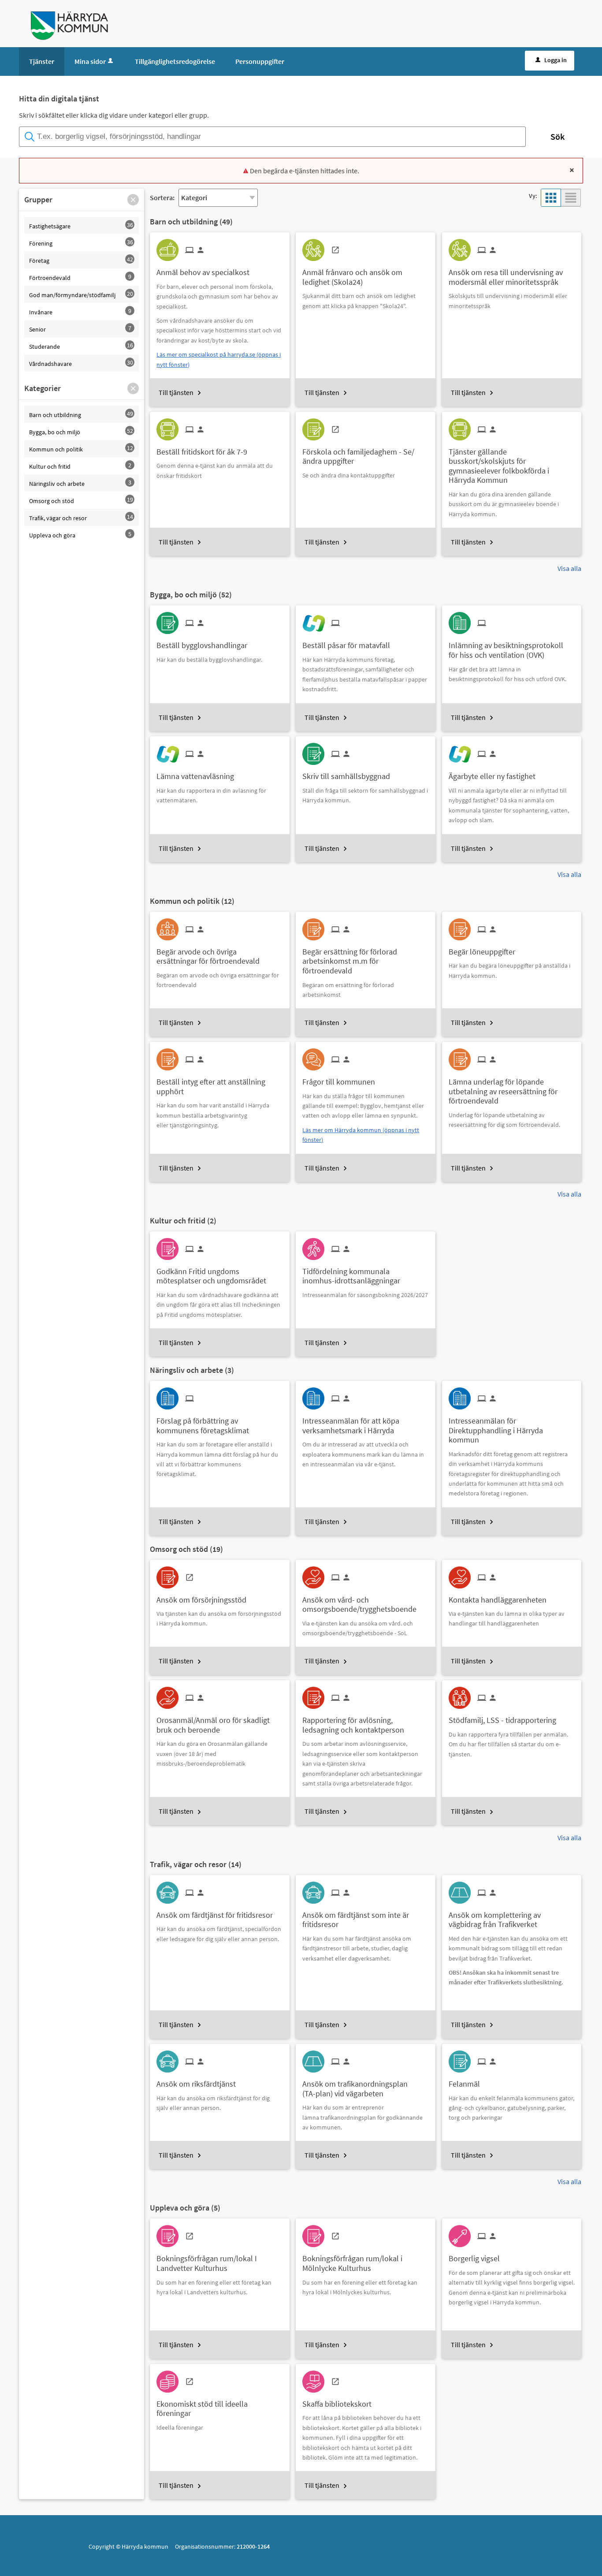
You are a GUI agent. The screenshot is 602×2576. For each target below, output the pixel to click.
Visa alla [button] (569, 568)
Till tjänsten (176, 392)
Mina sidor (90, 61)
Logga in (556, 60)
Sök (557, 136)
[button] (133, 200)
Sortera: (162, 198)
